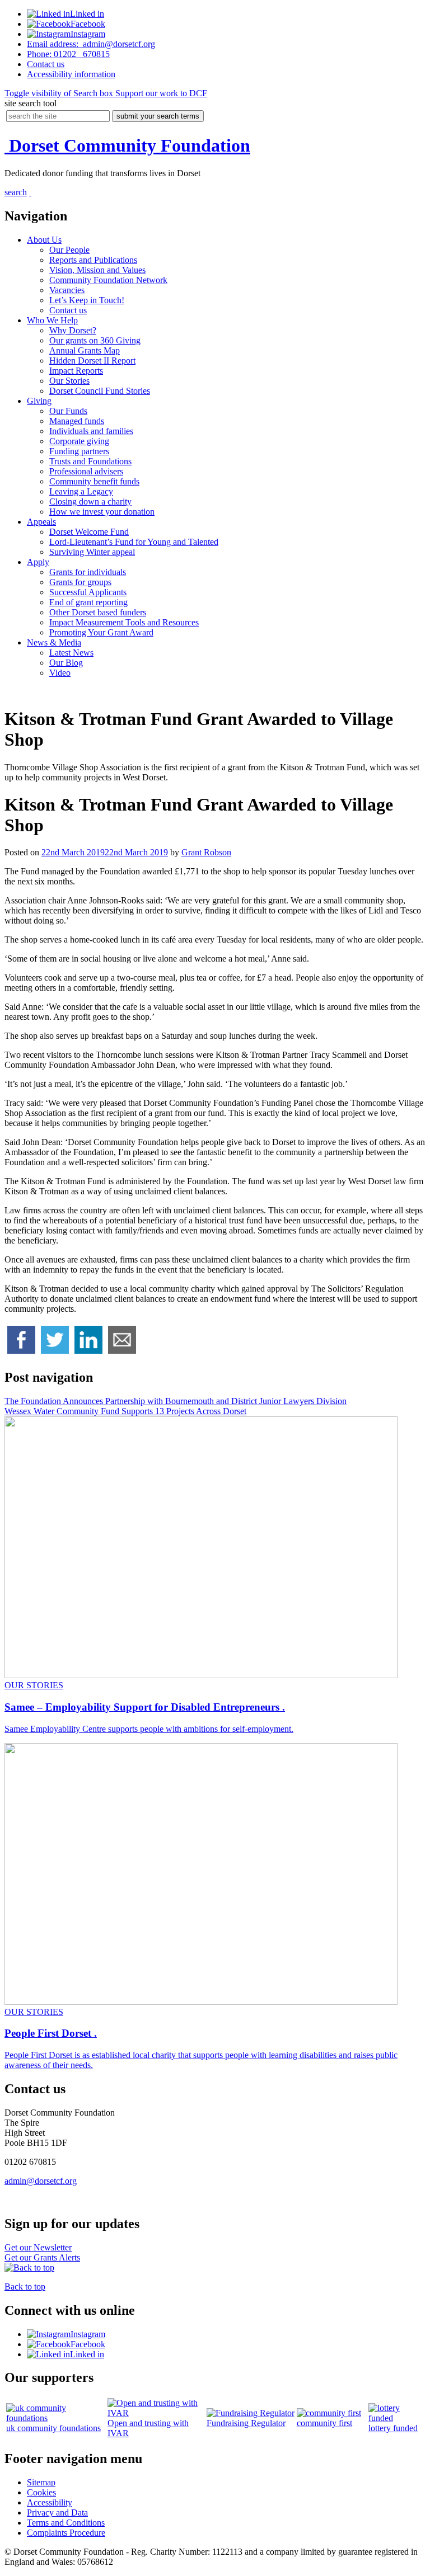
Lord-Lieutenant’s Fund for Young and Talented (134, 542)
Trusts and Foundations (90, 461)
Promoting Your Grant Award (101, 632)
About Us (44, 240)
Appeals (41, 522)
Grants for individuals (88, 572)
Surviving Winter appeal (92, 552)
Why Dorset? (73, 330)
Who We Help (52, 320)
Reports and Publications (93, 260)
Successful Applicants (88, 592)
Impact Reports (76, 371)
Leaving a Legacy (81, 491)
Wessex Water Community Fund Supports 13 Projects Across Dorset (125, 1411)
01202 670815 (68, 54)
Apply (38, 562)
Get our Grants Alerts (42, 2257)
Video (60, 673)
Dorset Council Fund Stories (100, 391)
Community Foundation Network (108, 280)
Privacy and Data (57, 2513)
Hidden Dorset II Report (92, 361)
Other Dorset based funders (98, 612)
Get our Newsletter (38, 2247)
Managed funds (77, 421)
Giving (39, 401)
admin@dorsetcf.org (91, 44)
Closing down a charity (90, 501)
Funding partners (79, 451)
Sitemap (41, 2482)
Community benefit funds (94, 481)
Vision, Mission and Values (97, 270)
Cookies (41, 2492)
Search (59, 93)
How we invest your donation (102, 512)
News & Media (54, 642)
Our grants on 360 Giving (95, 340)
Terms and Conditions (66, 2523)
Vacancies (67, 290)
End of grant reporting (88, 602)
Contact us (68, 310)
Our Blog (66, 663)
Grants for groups (80, 582)
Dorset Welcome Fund (89, 532)
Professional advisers (86, 471)
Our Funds (68, 411)
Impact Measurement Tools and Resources (124, 622)
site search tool (31, 103)
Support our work (160, 93)
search (16, 192)
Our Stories (69, 381)
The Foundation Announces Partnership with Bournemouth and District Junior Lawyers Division (176, 1401)
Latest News (71, 653)
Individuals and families (91, 431)
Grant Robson (206, 852)
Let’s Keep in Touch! (87, 300)
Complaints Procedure (66, 2533)
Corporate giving (79, 441)
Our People (69, 250)
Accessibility (71, 74)
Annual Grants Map (85, 350)
